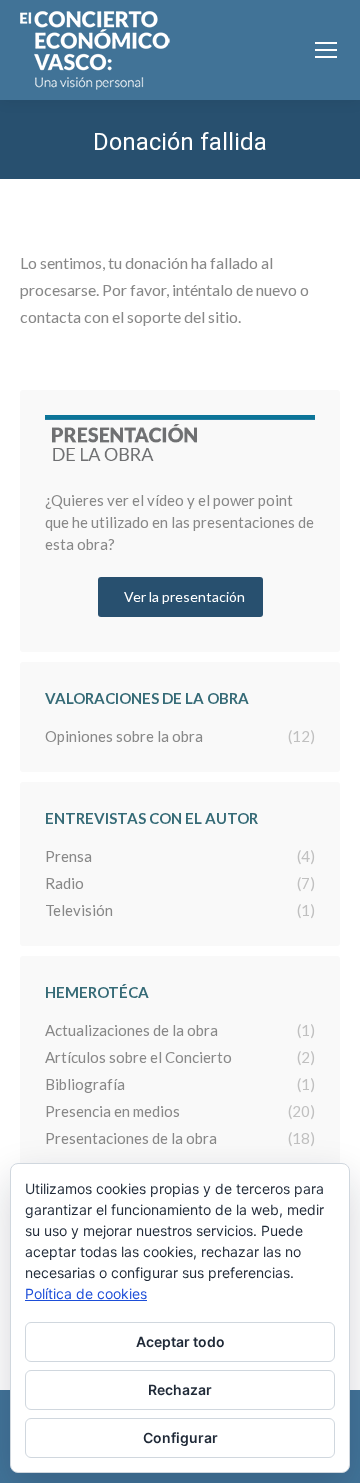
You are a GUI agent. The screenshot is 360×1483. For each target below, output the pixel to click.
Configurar (180, 1437)
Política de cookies (86, 1293)
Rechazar (180, 1389)
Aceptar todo (180, 1341)
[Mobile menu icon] (326, 50)
